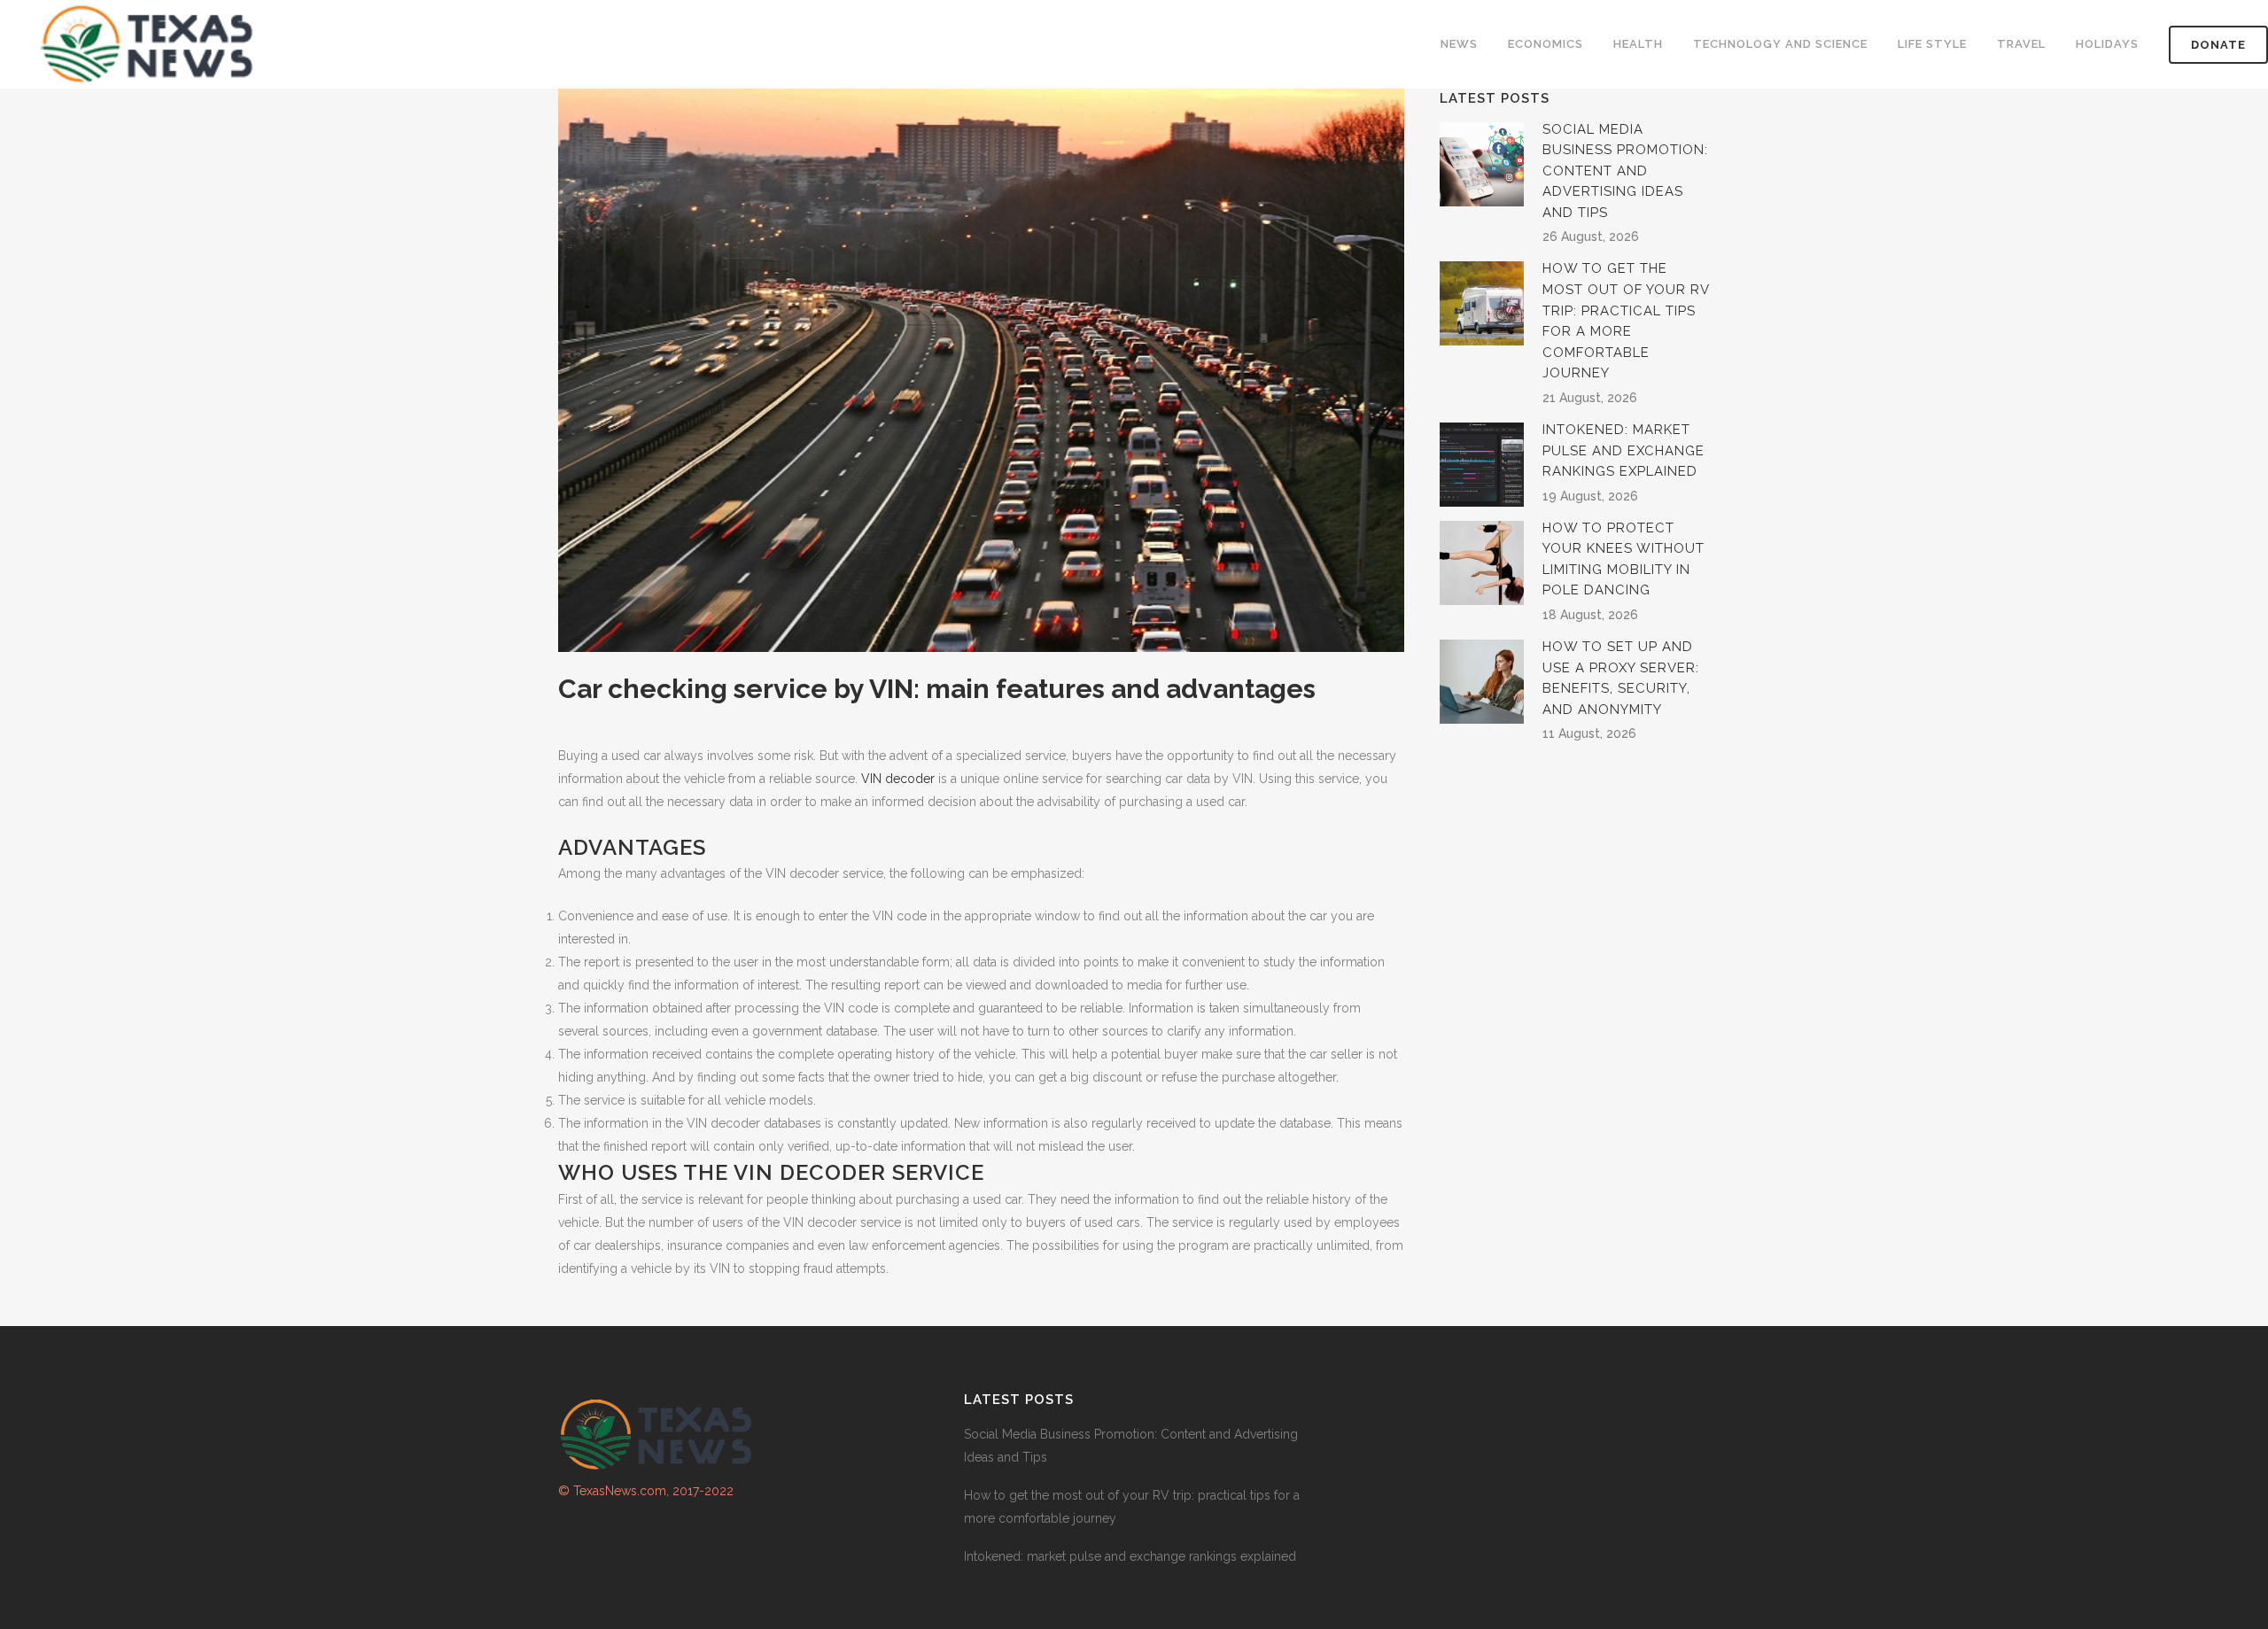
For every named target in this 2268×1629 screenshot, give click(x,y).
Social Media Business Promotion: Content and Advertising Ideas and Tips (1625, 171)
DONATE (2218, 45)
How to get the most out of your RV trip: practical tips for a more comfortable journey (1132, 1507)
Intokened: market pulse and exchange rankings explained (1623, 450)
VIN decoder (898, 779)
